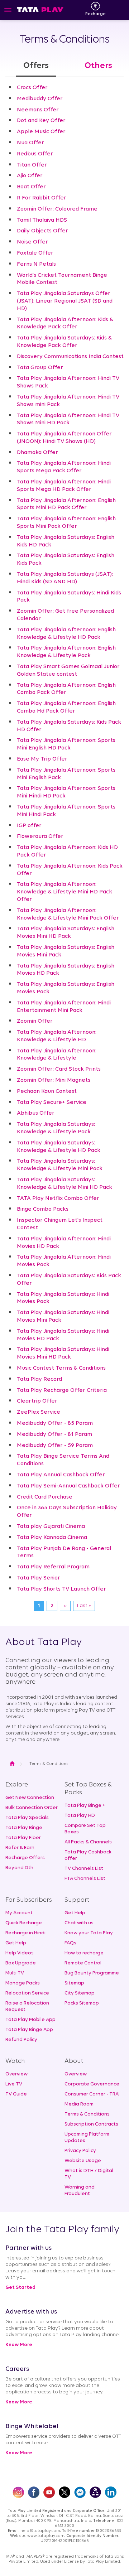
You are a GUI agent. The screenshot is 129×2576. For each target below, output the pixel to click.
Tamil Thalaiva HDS (42, 220)
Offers (36, 66)
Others (98, 66)
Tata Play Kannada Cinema (52, 1538)
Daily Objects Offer (42, 231)
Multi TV (15, 1973)
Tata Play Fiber (23, 1838)
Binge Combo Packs (43, 1209)
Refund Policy (21, 2040)
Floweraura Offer (40, 836)
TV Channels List (84, 1869)
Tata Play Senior (39, 1578)
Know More (19, 2345)
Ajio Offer (30, 176)
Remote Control (83, 1963)
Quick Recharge (24, 1923)
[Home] (40, 9)
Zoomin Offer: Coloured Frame (57, 209)
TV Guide (16, 2094)
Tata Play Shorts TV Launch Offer (61, 1589)
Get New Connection (30, 1798)
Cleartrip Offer (37, 1401)
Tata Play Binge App (29, 2030)
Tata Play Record (39, 1379)
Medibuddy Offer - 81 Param (54, 1434)
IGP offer (29, 826)
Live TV (14, 2084)
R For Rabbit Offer (42, 198)
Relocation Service (27, 1993)
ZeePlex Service (39, 1412)
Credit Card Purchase (45, 1497)
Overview (16, 2074)
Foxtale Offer (35, 253)
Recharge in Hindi (25, 1933)
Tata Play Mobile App (30, 2020)
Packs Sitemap (82, 2003)
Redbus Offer (35, 154)
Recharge (95, 14)
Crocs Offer (32, 88)
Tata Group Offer (40, 368)
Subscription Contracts (91, 2124)
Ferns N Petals (36, 264)
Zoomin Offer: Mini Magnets (54, 1080)
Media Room (79, 2104)
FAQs (70, 1943)
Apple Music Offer (41, 132)
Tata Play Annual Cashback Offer (61, 1475)
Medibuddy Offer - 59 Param (55, 1446)
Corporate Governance (92, 2084)
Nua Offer (30, 143)
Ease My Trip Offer (42, 759)
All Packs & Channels (88, 1842)
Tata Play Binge (24, 1828)
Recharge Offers (25, 1858)
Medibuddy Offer (40, 99)
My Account (19, 1913)
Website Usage (83, 2161)
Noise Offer (32, 242)
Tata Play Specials (27, 1818)
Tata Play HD (80, 1816)
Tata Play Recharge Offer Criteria (62, 1390)
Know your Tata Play (89, 1933)
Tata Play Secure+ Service (52, 1103)
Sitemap (74, 1983)
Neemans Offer (38, 110)
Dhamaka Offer (37, 453)
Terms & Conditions (87, 2114)
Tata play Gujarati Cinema (51, 1526)
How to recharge (84, 1953)
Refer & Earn (20, 1848)
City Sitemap (80, 1993)
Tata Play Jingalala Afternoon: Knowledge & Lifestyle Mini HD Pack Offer (64, 892)
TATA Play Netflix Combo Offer (58, 1198)
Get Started (20, 2288)
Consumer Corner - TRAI (92, 2094)
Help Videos (20, 1953)
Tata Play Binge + (85, 1806)
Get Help (16, 1943)
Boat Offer (31, 187)
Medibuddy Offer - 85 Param (55, 1423)
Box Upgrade (21, 1963)
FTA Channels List (85, 1879)
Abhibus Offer (36, 1113)
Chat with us (79, 1923)
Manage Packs (23, 1983)
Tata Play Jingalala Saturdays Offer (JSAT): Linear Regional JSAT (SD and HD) (65, 301)
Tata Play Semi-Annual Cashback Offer (68, 1486)
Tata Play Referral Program (53, 1567)
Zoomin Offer (35, 1021)
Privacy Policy (80, 2151)
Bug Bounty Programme (92, 1973)
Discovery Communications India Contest (70, 357)
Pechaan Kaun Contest (47, 1091)
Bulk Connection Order (32, 1808)
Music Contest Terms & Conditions (61, 1368)
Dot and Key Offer (41, 121)
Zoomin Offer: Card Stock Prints (59, 1069)
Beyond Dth (19, 1868)
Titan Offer (32, 165)
